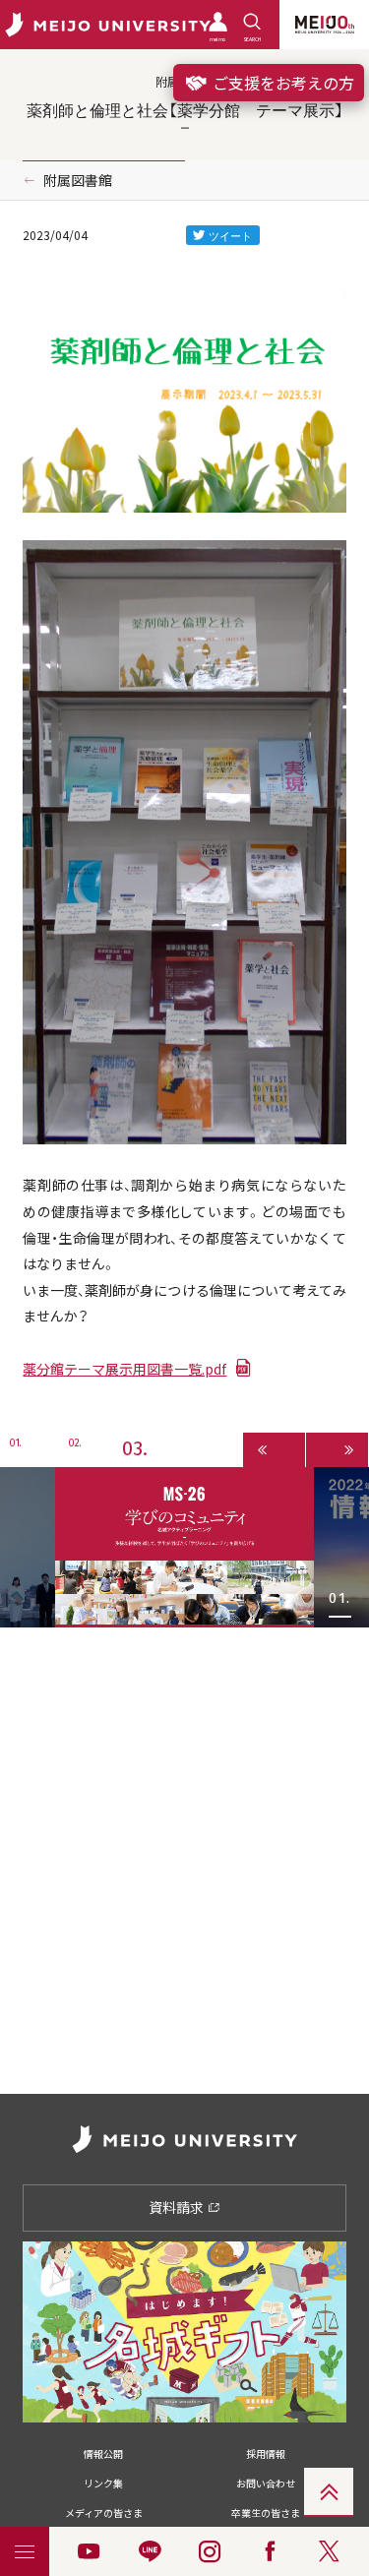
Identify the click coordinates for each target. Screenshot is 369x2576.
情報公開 (103, 2453)
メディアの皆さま (104, 2513)
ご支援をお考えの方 (281, 83)
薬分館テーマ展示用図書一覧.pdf (124, 1369)
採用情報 (266, 2453)
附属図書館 (78, 180)
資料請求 (178, 2207)
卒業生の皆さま (266, 2513)
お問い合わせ (266, 2483)
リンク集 (103, 2483)
